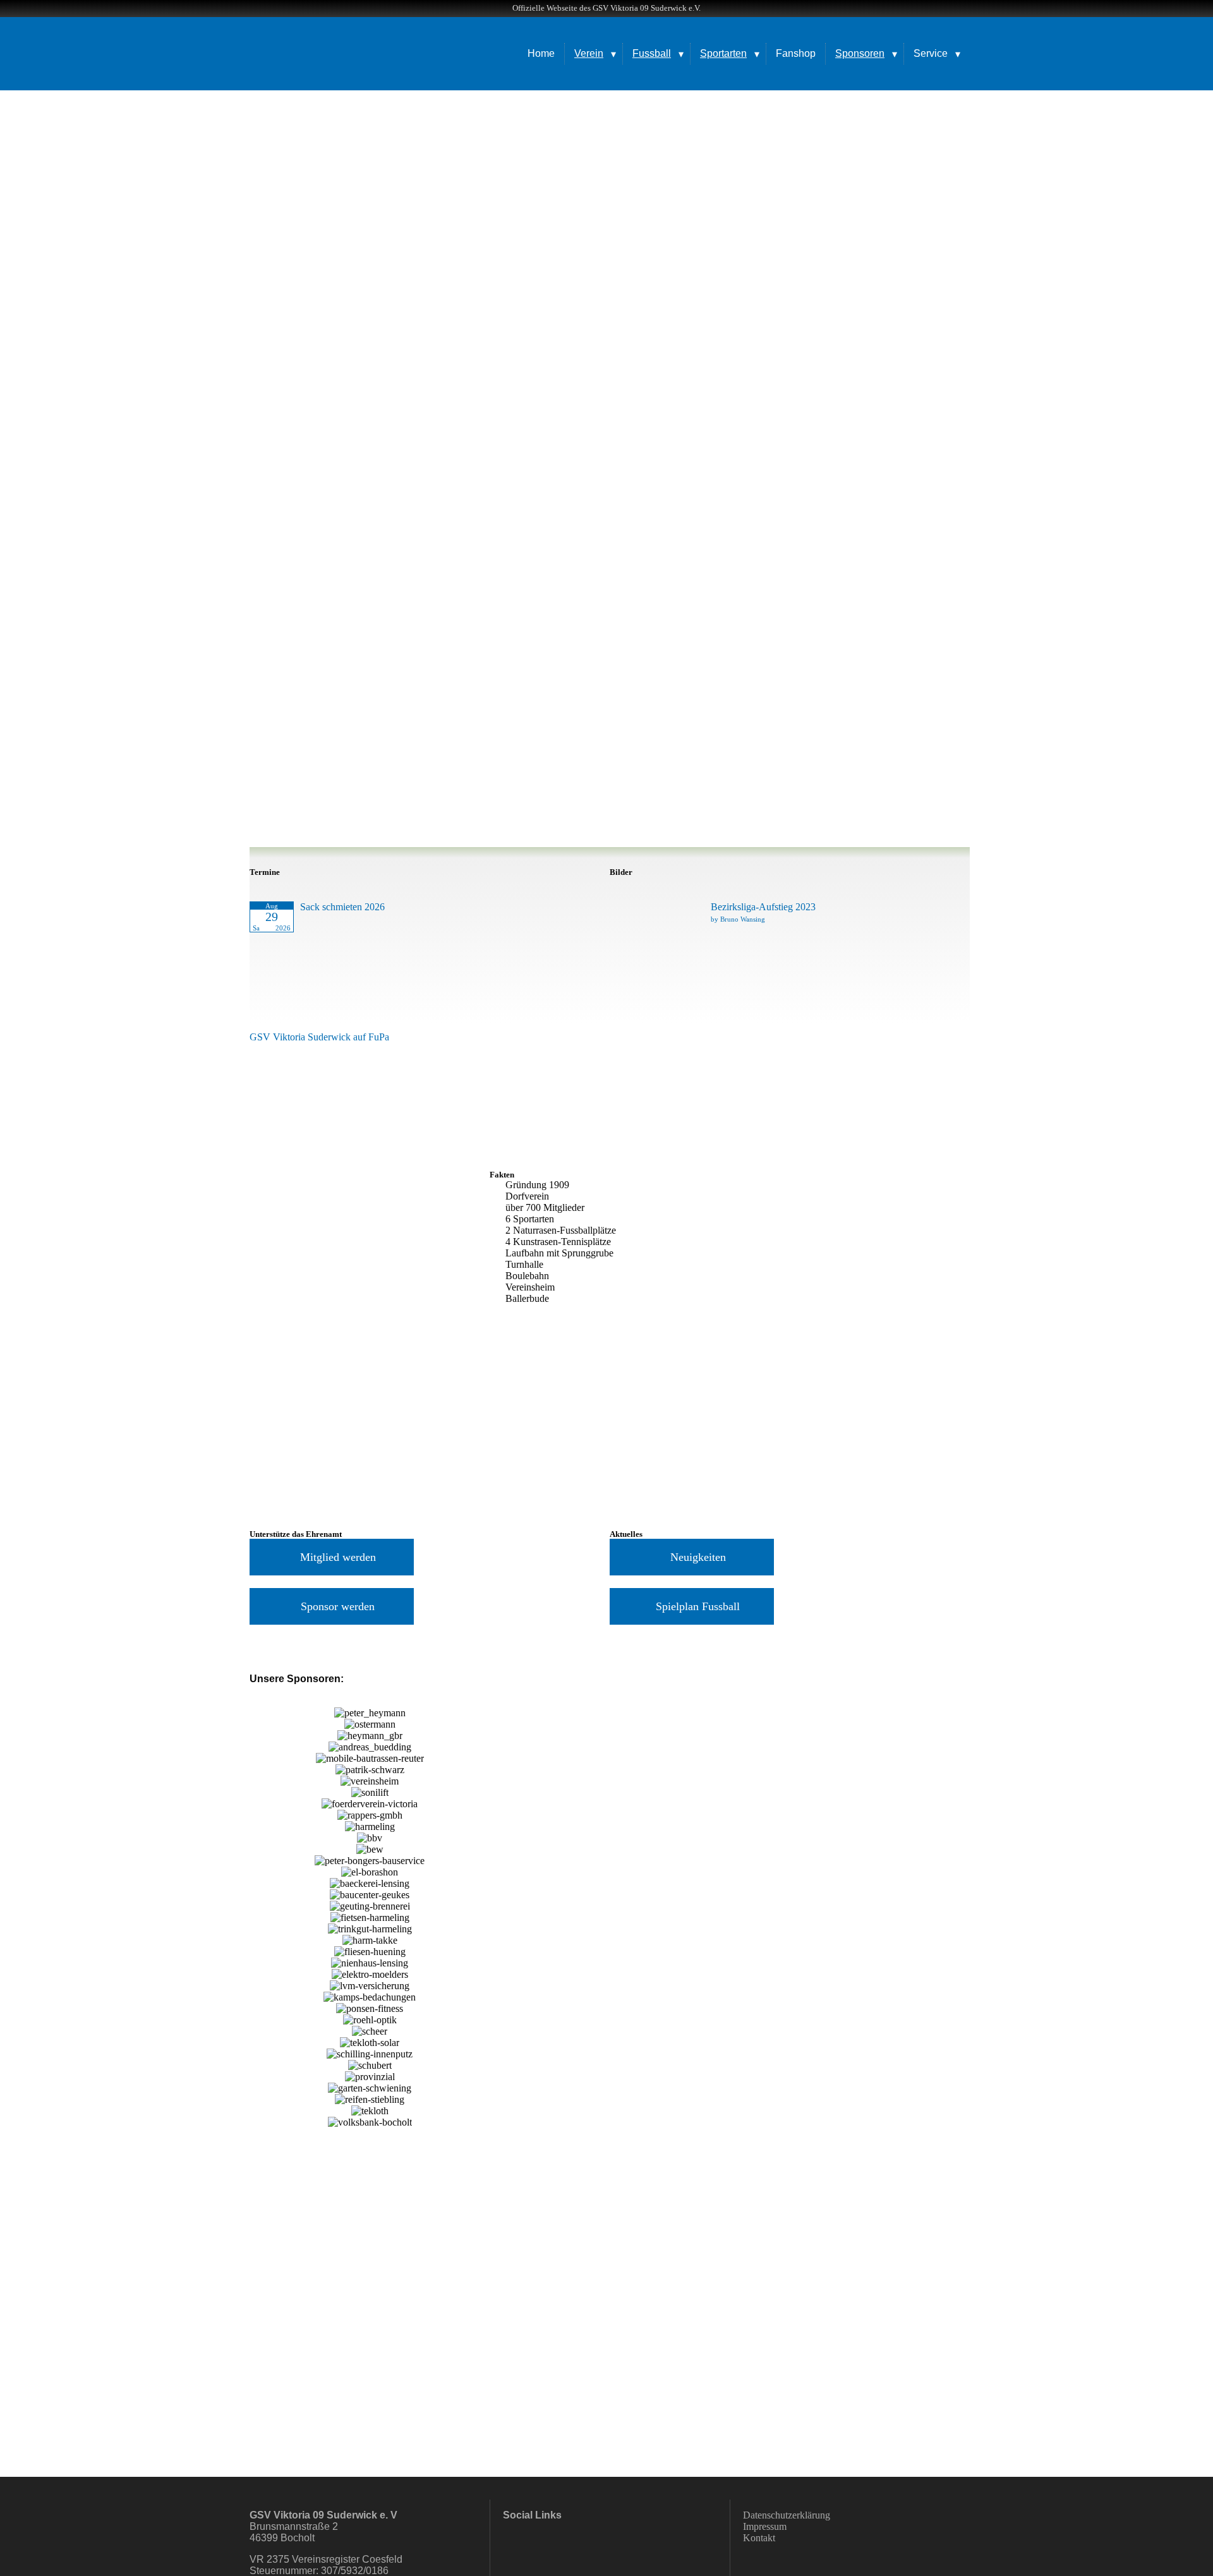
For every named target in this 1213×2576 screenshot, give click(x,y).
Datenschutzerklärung (787, 2515)
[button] (262, 1917)
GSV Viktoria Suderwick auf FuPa (319, 1037)
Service (931, 53)
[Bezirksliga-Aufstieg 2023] (651, 950)
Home (541, 53)
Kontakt (759, 2538)
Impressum (765, 2526)
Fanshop (796, 53)
